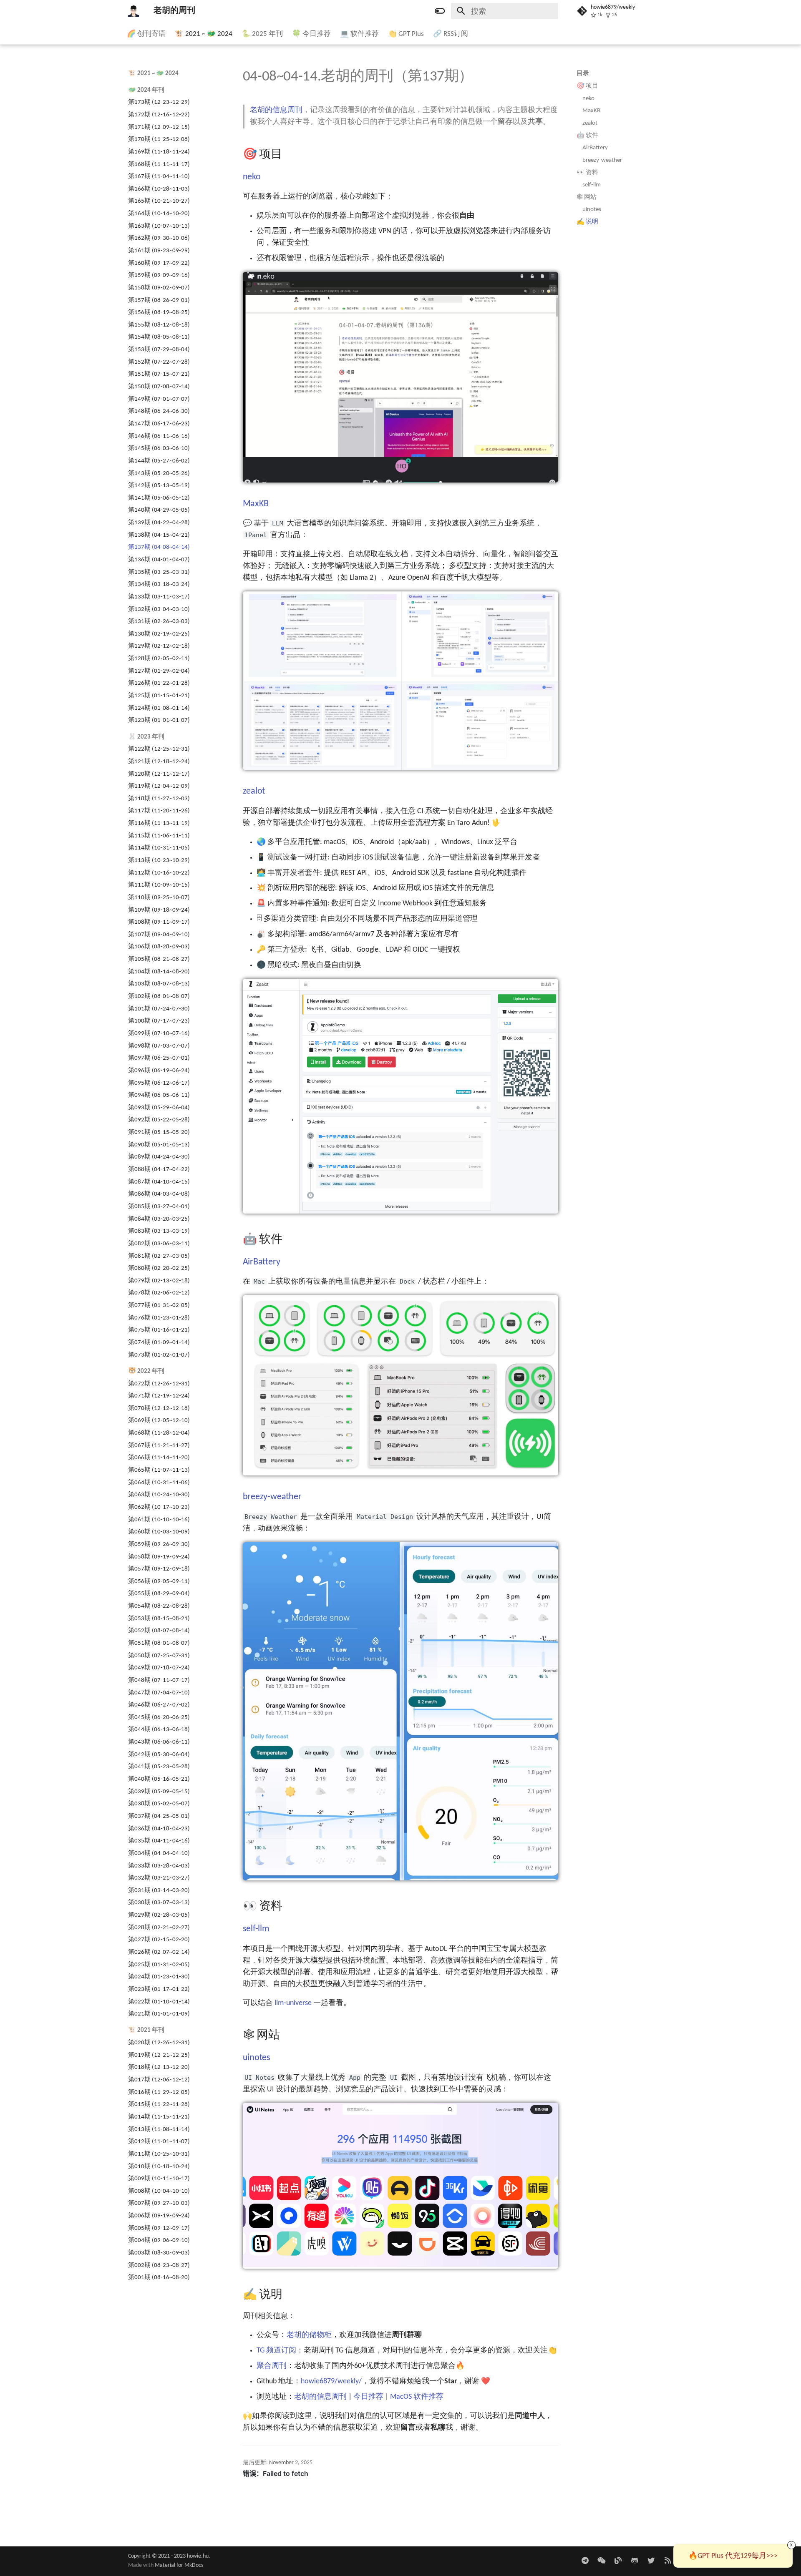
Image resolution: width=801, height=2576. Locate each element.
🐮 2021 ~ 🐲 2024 (204, 34)
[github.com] (634, 2561)
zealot (590, 123)
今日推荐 (368, 2397)
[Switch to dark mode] (440, 11)
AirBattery (595, 148)
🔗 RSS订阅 (451, 34)
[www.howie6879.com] (618, 2561)
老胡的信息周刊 (276, 110)
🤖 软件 (587, 135)
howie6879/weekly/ (331, 2381)
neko (588, 98)
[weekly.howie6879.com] (668, 2561)
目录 (583, 73)
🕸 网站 (587, 197)
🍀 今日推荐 (311, 34)
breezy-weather (602, 160)
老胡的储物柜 (309, 2335)
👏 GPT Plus (406, 34)
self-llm (592, 185)
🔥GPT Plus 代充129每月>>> (733, 2556)
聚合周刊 (272, 2366)
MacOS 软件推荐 (417, 2397)
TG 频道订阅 (276, 2351)
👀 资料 (587, 172)
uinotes (592, 209)
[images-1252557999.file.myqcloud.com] (601, 2561)
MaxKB (591, 111)
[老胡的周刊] (133, 11)
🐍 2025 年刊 (262, 34)
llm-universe (293, 2003)
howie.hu (198, 2556)
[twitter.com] (651, 2561)
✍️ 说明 (587, 222)
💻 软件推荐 (359, 34)
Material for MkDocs (179, 2565)
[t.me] (585, 2561)
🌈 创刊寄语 (146, 34)
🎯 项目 (587, 86)
